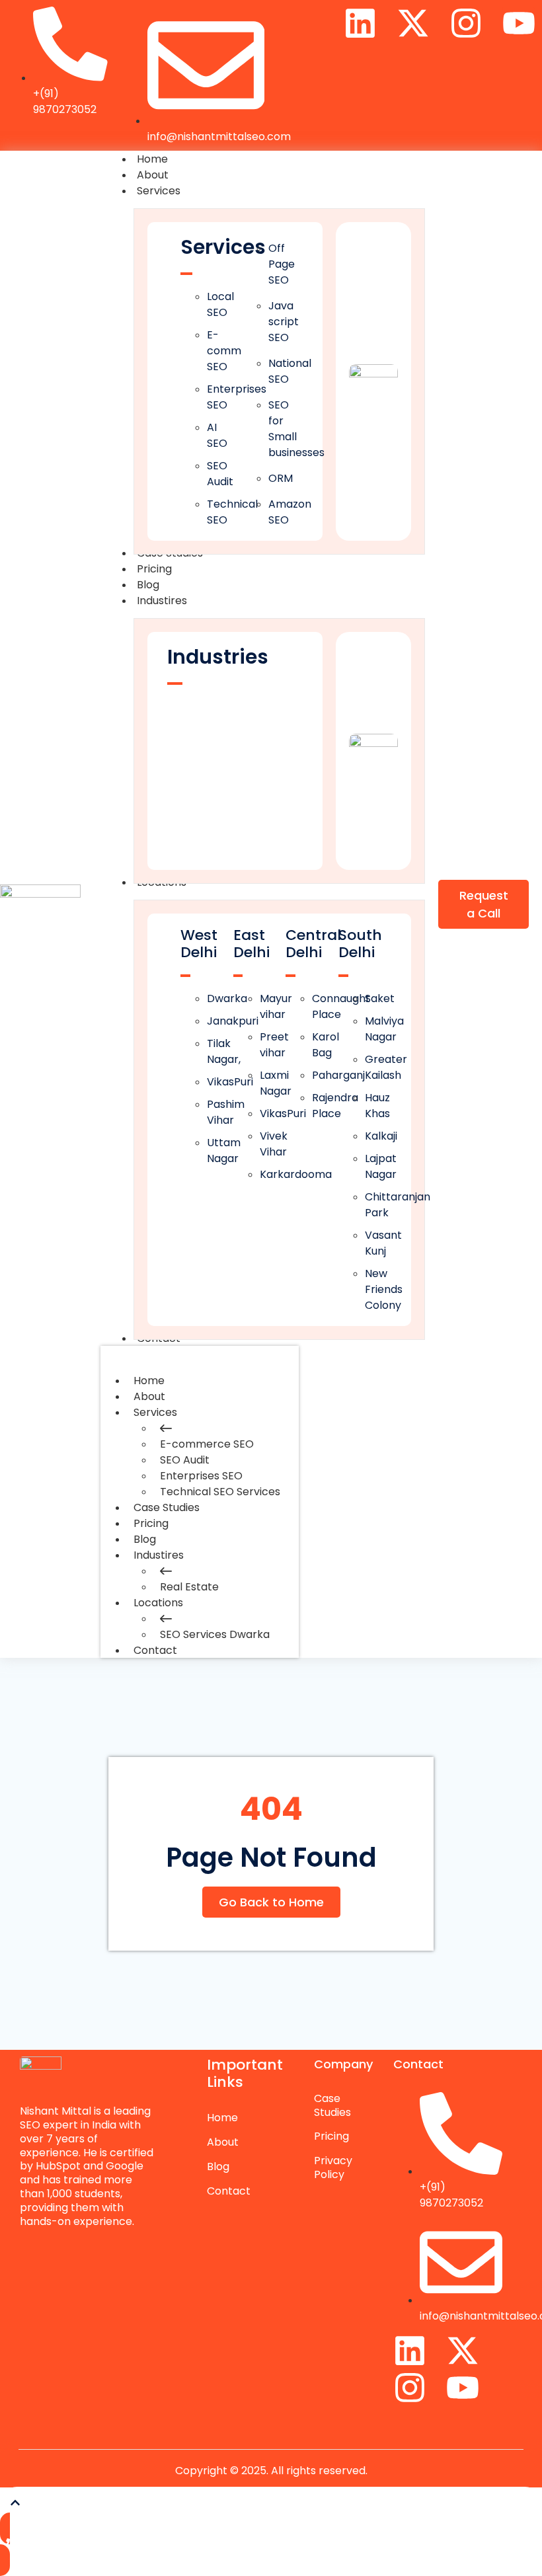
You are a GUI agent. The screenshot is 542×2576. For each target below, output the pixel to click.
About (149, 1396)
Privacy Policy (333, 2167)
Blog (145, 1539)
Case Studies (167, 1507)
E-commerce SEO (207, 1444)
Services (155, 1412)
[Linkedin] (360, 23)
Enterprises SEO (201, 1476)
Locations (158, 1603)
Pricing (151, 1523)
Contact (155, 1650)
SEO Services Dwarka (215, 1634)
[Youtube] (519, 23)
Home (149, 1381)
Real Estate (189, 1587)
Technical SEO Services (220, 1492)
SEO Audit (185, 1460)
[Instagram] (466, 23)
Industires (159, 1555)
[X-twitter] (413, 23)
